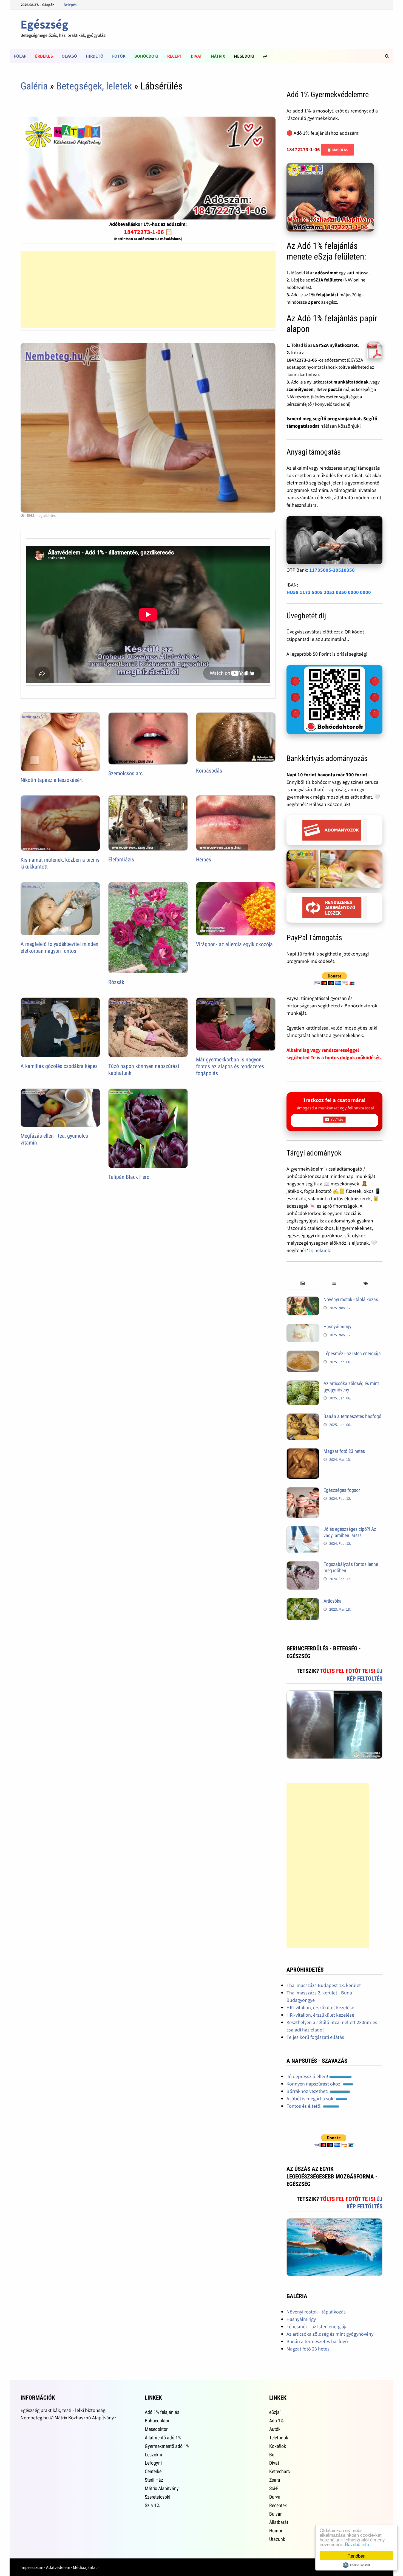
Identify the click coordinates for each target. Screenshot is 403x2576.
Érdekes (44, 56)
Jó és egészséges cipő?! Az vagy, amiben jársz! (350, 1532)
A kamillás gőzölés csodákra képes (59, 1066)
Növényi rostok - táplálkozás (351, 1299)
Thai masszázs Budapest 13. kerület (324, 1985)
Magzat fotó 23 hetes (344, 1451)
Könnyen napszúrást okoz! (315, 2084)
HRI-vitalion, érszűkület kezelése (320, 2007)
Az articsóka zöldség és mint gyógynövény (330, 2334)
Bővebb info (357, 2544)
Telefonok (279, 2438)
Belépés (70, 5)
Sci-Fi (274, 2488)
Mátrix (218, 56)
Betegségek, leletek (94, 86)
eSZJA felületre (327, 280)
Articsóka (333, 1601)
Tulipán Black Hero (129, 1177)
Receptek (278, 2505)
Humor (276, 2531)
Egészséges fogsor (342, 1490)
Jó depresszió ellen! (308, 2076)
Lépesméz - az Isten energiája (352, 1353)
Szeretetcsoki (157, 2497)
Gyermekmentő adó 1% (167, 2446)
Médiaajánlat (85, 2567)
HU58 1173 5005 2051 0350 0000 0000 (329, 592)
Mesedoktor (156, 2429)
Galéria (34, 86)
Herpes (204, 859)
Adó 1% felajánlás (162, 2412)
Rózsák (116, 982)
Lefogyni (153, 2463)
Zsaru (275, 2480)
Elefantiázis (121, 859)
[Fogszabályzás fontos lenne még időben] (303, 1565)
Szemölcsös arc (125, 773)
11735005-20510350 (332, 570)
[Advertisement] (148, 290)
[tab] (302, 1284)
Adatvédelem (58, 2567)
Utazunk (277, 2539)
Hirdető (95, 56)
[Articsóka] (303, 1602)
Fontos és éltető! (305, 2106)
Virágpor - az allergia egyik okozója (234, 944)
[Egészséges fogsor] (303, 1491)
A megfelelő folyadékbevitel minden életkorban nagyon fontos (59, 947)
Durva (275, 2497)
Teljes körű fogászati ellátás (315, 2037)
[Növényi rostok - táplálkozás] (303, 1300)
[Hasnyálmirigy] (303, 1327)
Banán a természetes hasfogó (352, 1416)
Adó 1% (276, 2421)
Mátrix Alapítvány (162, 2488)
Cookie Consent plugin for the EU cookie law (356, 2565)
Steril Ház (154, 2480)
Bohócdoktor (157, 2421)
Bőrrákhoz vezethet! (308, 2091)
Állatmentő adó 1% (163, 2438)
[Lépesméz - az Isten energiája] (303, 1354)
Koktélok (278, 2446)
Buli (273, 2455)
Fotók (119, 56)
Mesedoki (244, 56)
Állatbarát (279, 2522)
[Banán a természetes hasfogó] (303, 1417)
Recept (175, 56)
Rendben (356, 2556)
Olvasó (69, 56)
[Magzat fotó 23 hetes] (303, 1452)
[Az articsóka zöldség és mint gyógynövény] (303, 1384)
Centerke (153, 2471)
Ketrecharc (279, 2471)
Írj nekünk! (320, 1250)
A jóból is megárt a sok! (311, 2099)
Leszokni (153, 2455)
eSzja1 (276, 2412)
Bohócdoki (146, 56)
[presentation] (302, 1284)
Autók (275, 2429)
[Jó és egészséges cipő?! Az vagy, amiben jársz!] (303, 1530)
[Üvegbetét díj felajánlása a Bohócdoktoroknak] (334, 700)
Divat (196, 56)
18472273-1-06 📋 (148, 232)
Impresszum (32, 2567)
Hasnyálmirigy (337, 1327)
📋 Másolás (337, 150)
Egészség (45, 24)
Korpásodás (209, 771)
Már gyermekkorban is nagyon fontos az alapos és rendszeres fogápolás (230, 1066)
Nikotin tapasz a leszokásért (52, 780)
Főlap (20, 56)
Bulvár (275, 2514)
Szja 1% (152, 2505)
